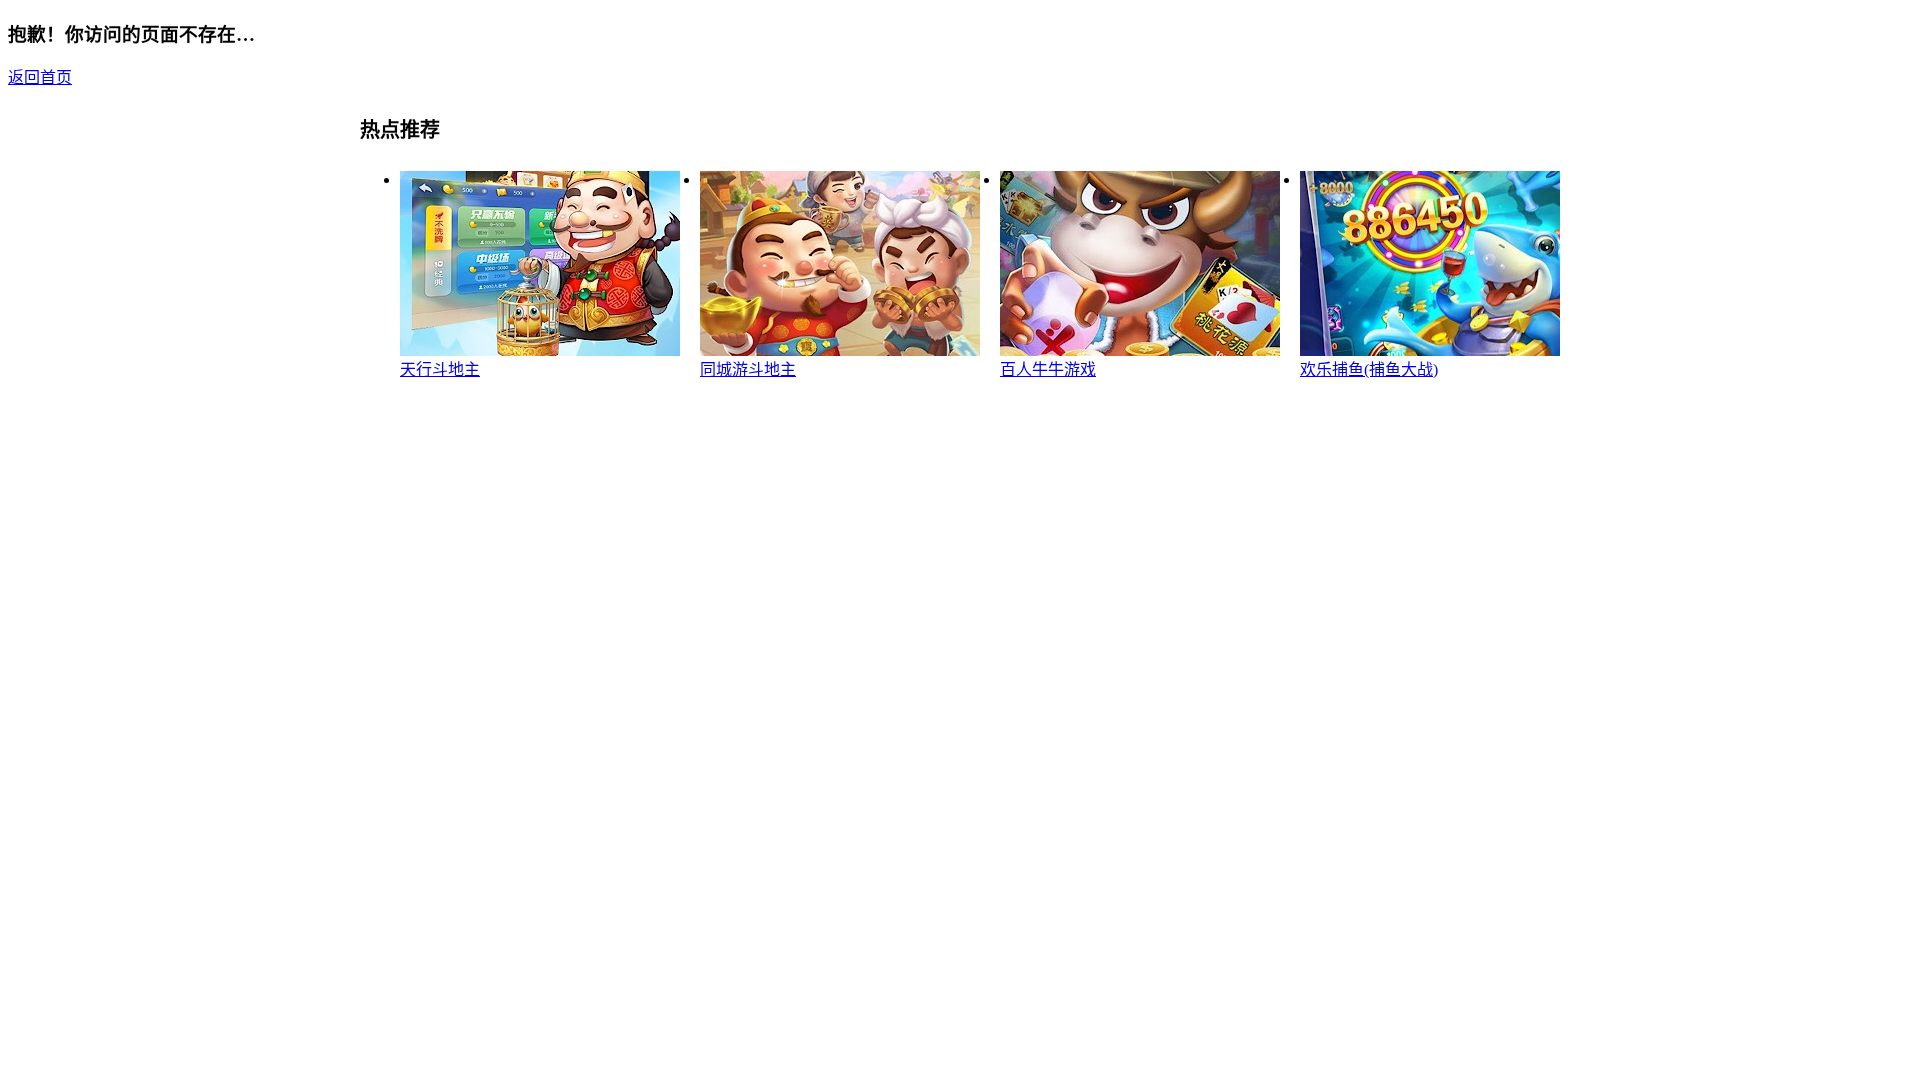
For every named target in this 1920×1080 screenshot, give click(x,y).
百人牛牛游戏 (1048, 369)
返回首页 (40, 77)
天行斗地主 (440, 369)
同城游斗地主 (748, 369)
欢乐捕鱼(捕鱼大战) (1369, 369)
